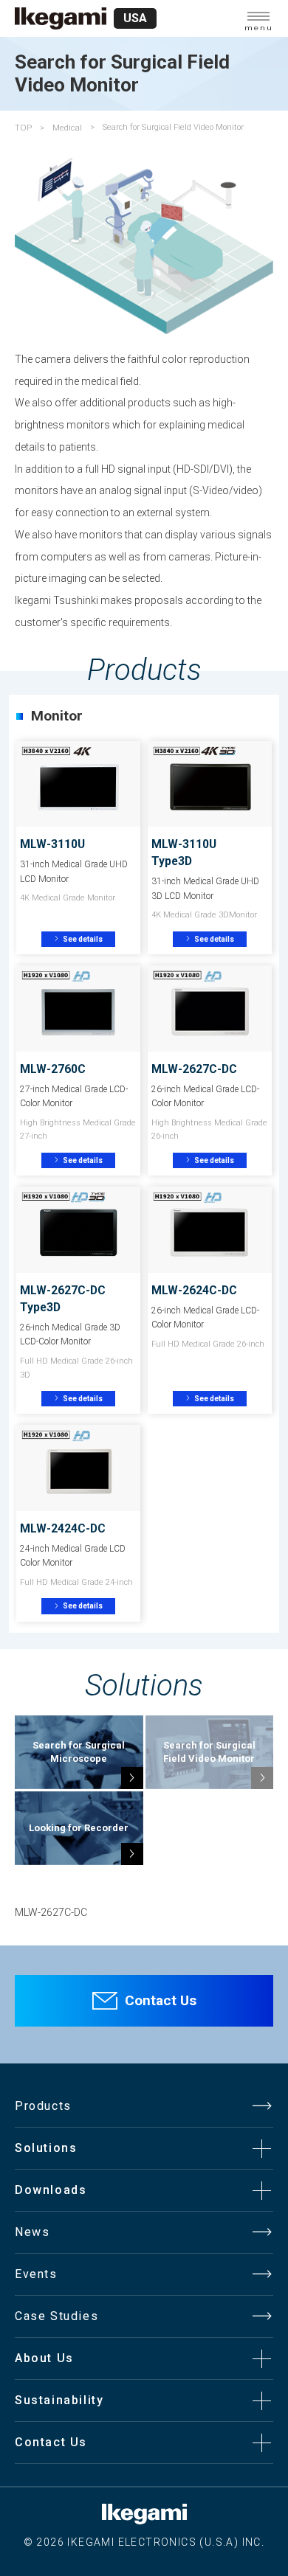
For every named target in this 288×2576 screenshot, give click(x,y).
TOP (23, 128)
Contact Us (161, 2000)
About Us (44, 2358)
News (32, 2232)
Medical (67, 128)
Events (36, 2274)
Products (43, 2106)
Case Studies (56, 2316)
